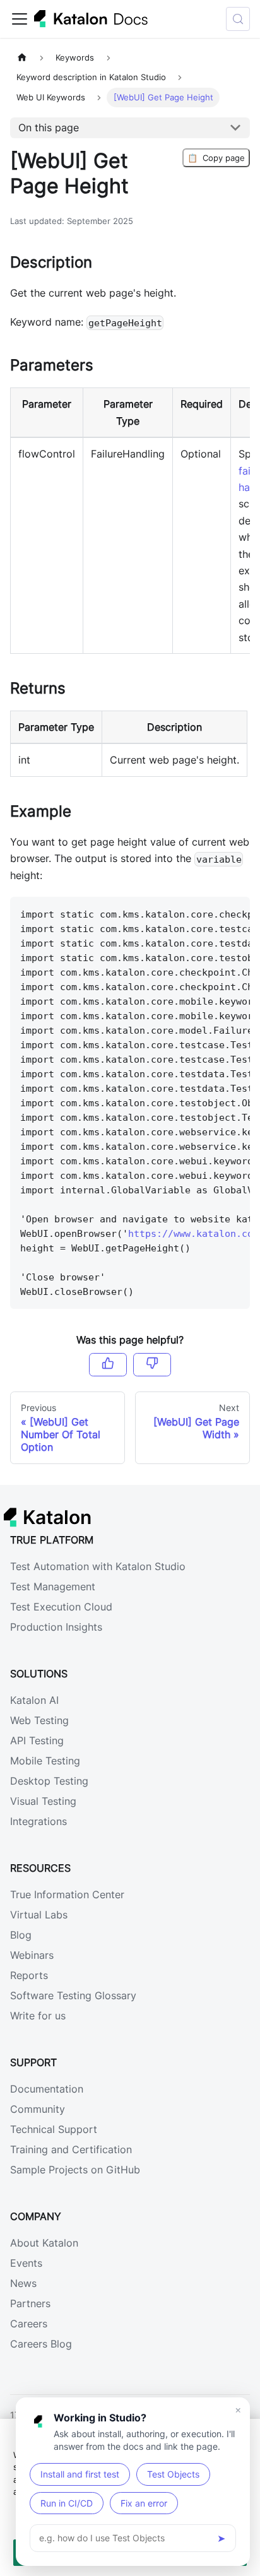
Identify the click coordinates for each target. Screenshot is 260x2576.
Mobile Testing (45, 1761)
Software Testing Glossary (73, 1995)
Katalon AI (34, 1700)
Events (26, 2263)
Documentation (47, 2089)
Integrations (38, 1821)
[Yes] (108, 1364)
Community (38, 2109)
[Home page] (22, 58)
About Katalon (44, 2243)
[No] (152, 1364)
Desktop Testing (49, 1781)
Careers (29, 2324)
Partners (30, 2303)
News (23, 2283)
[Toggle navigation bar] (20, 19)
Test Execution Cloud (61, 1607)
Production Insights (56, 1627)
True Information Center (67, 1894)
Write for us (38, 2016)
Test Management (53, 1586)
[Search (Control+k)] (238, 19)
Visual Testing (43, 1801)
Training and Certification (71, 2149)
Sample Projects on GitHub (75, 2170)
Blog (21, 1935)
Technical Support (54, 2129)
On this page (49, 127)
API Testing (37, 1740)
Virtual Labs (39, 1915)
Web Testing (39, 1720)
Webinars (32, 1955)
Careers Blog (41, 2344)
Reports (29, 1975)
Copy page (216, 158)
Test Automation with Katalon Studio (98, 1566)
